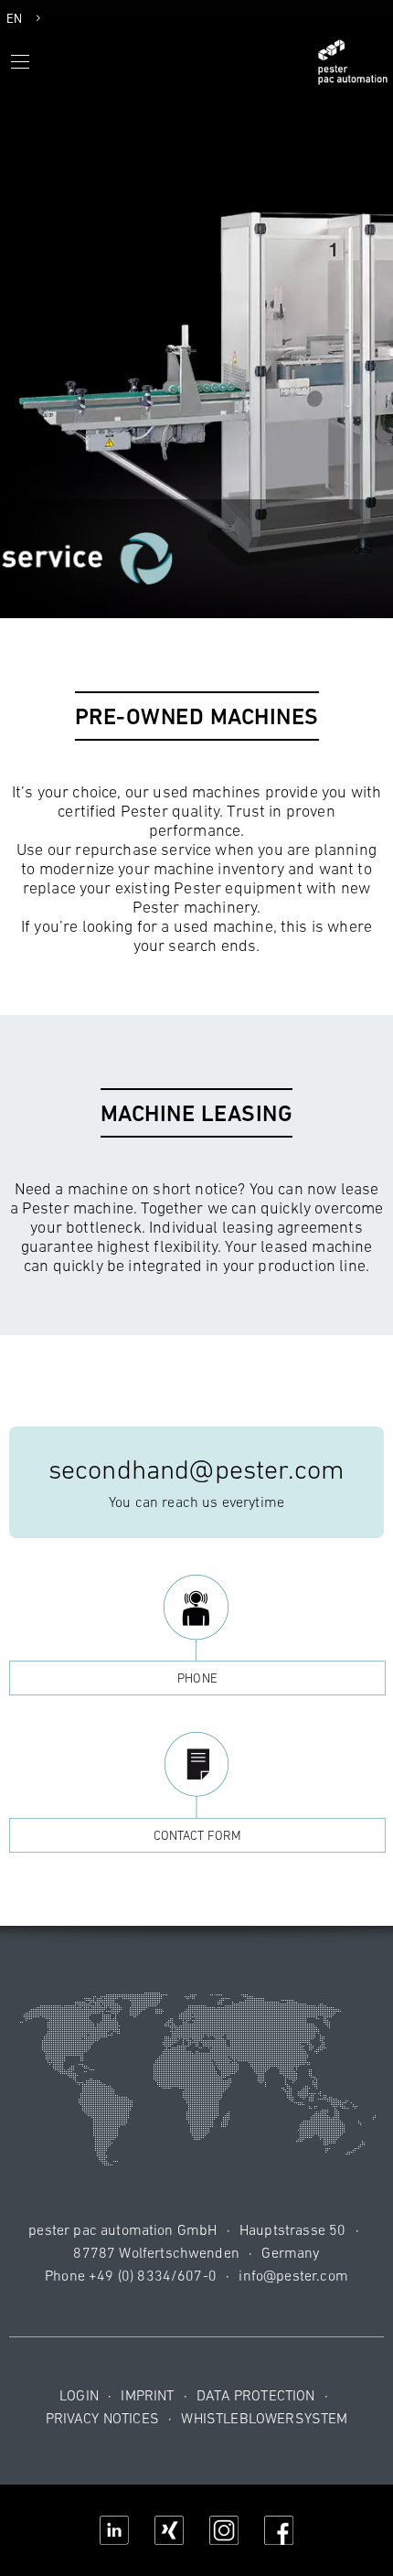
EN (14, 18)
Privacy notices (102, 2418)
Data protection (255, 2395)
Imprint (147, 2395)
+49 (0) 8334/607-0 (153, 2275)
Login (79, 2395)
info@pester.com (293, 2275)
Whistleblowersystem (264, 2418)
